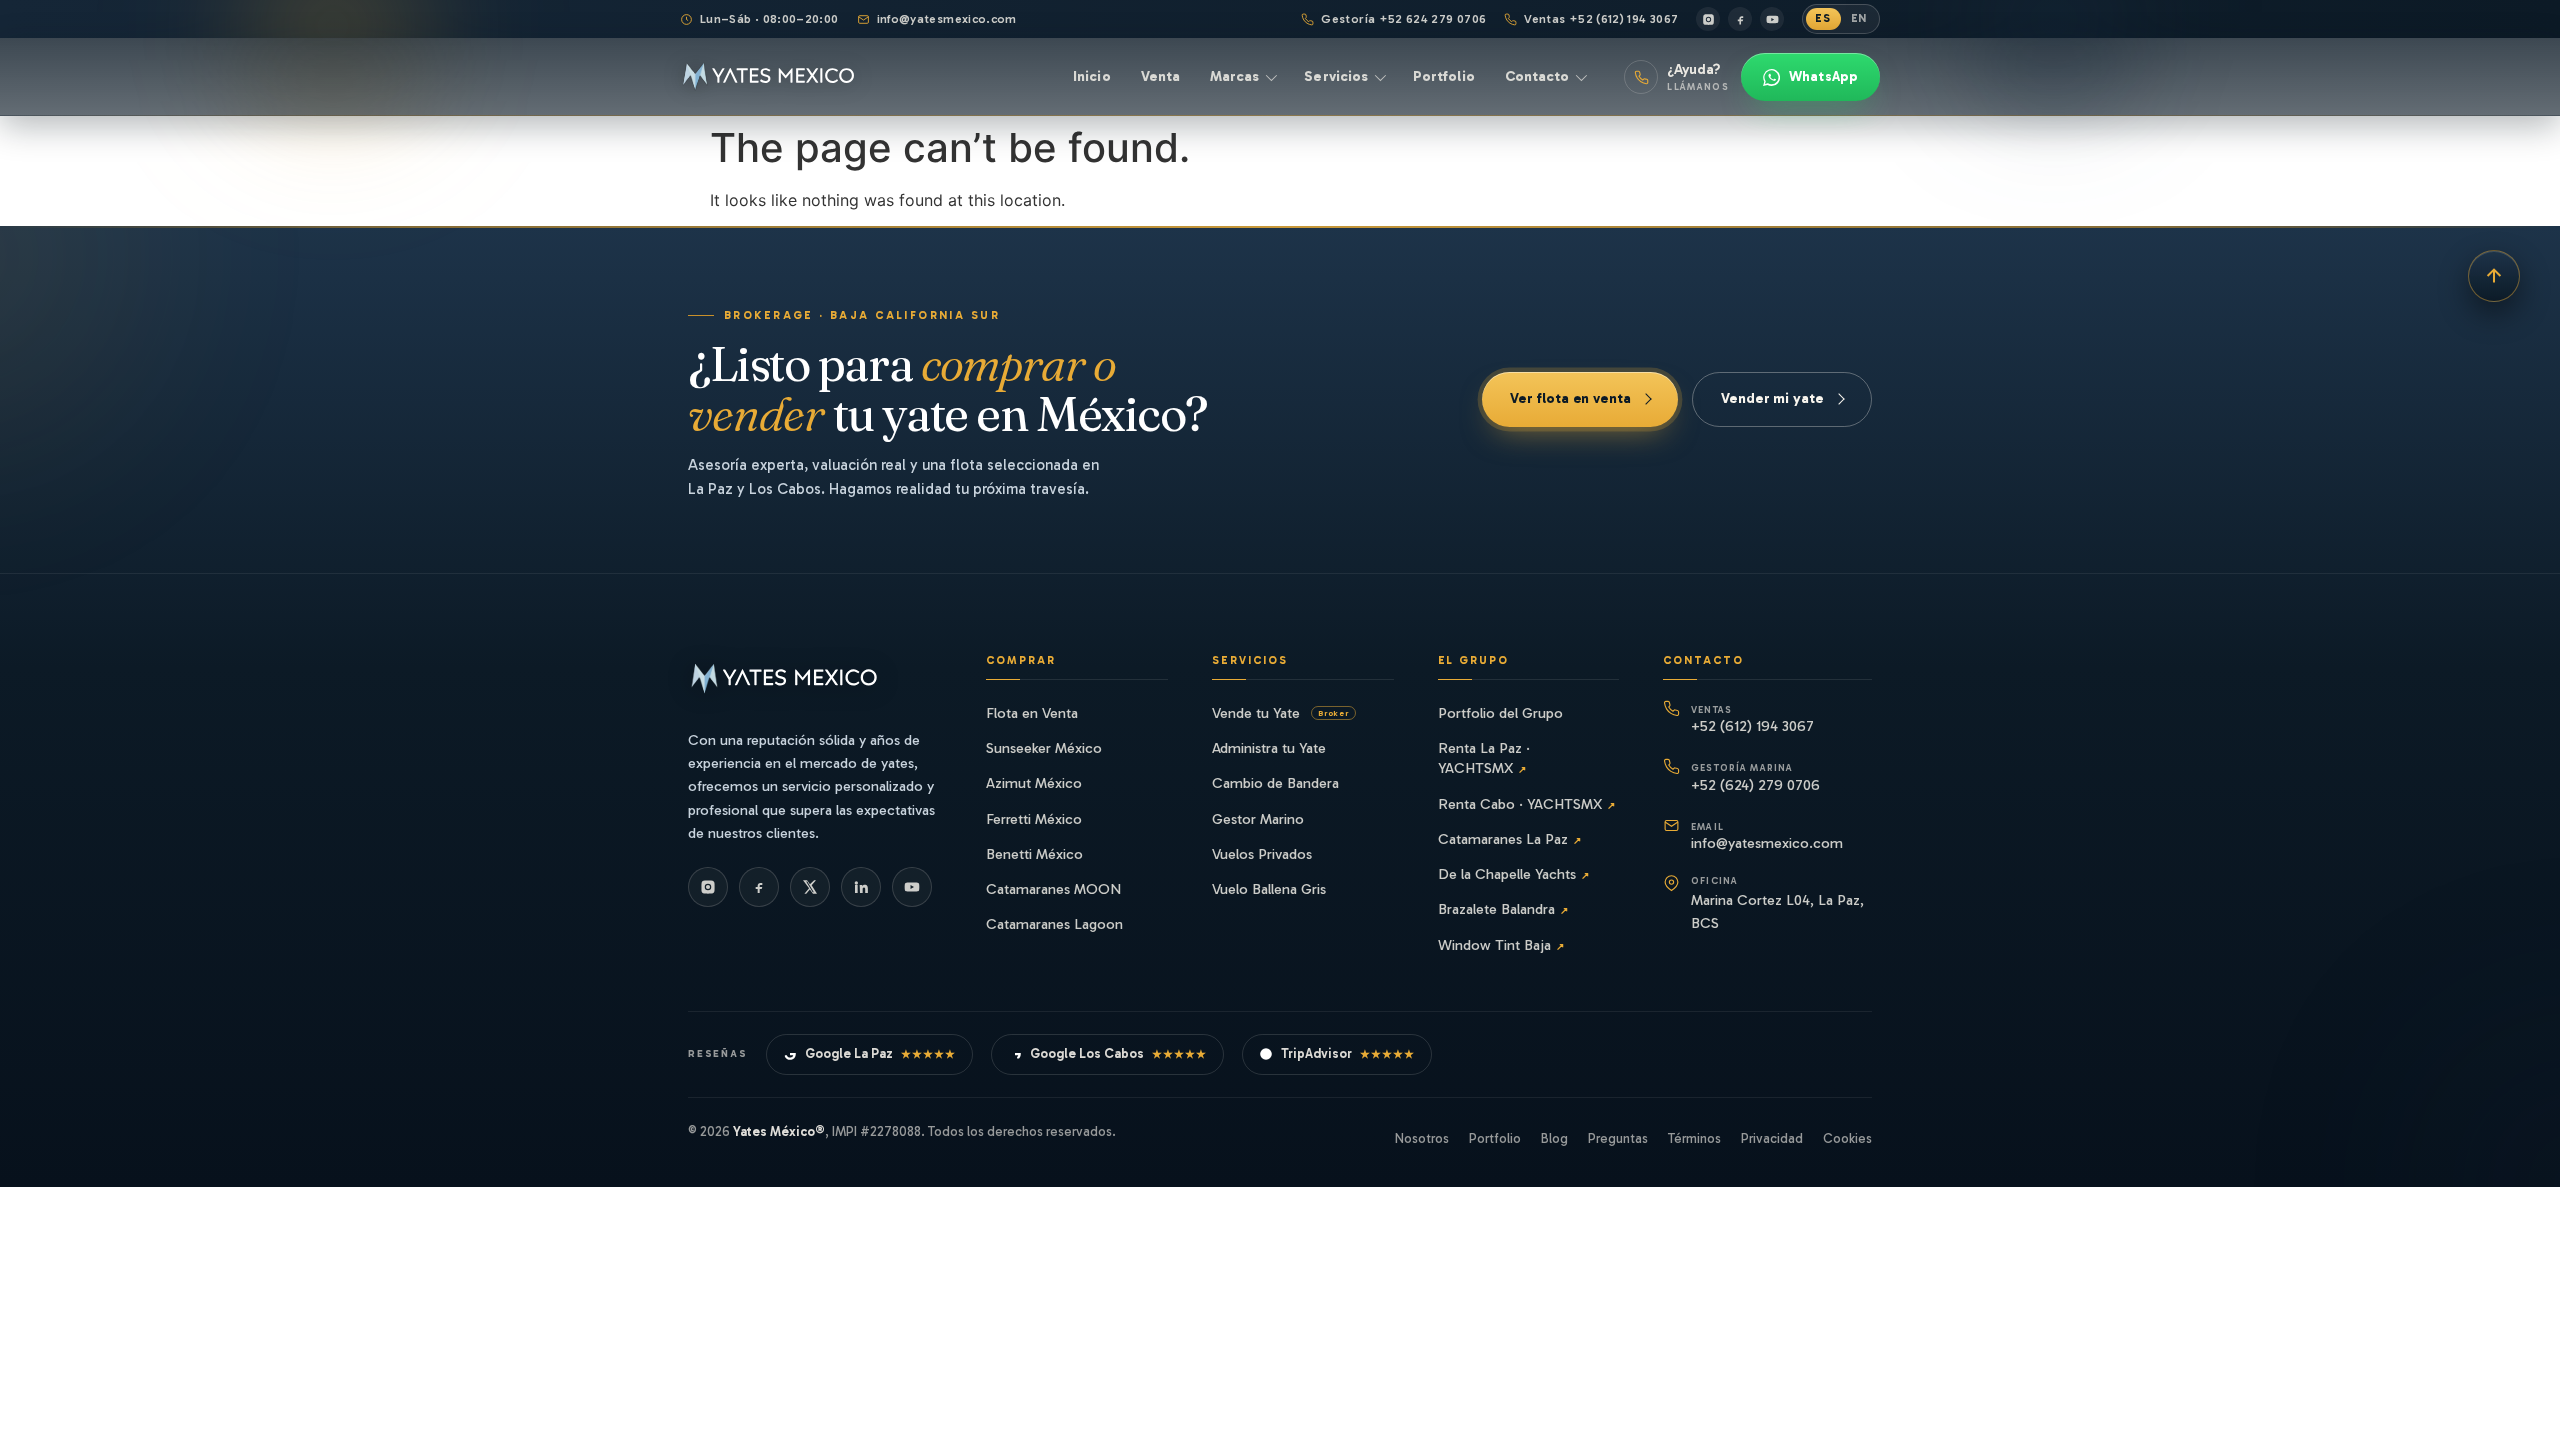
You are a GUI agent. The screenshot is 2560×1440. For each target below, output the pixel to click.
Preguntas (1618, 1138)
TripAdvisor (1348, 1053)
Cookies (1847, 1138)
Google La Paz (880, 1053)
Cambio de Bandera (1275, 783)
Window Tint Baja (1501, 945)
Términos (1694, 1138)
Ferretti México (1034, 819)
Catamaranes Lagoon (1054, 924)
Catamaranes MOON (1053, 889)
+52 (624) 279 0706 (1755, 777)
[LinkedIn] (861, 887)
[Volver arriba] (2494, 276)
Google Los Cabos (1118, 1053)
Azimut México (1034, 783)
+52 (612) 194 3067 (1752, 719)
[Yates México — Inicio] (768, 77)
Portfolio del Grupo (1500, 713)
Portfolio (1495, 1138)
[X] (810, 887)
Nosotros (1422, 1138)
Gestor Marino (1258, 819)
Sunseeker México (1044, 748)
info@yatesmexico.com (947, 19)
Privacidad (1772, 1138)
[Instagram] (1708, 19)
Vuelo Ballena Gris (1269, 889)
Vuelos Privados (1262, 854)
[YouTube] (1772, 19)
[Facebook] (1740, 19)
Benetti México (1034, 854)
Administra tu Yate (1269, 748)
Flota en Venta (1032, 713)
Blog (1554, 1138)
